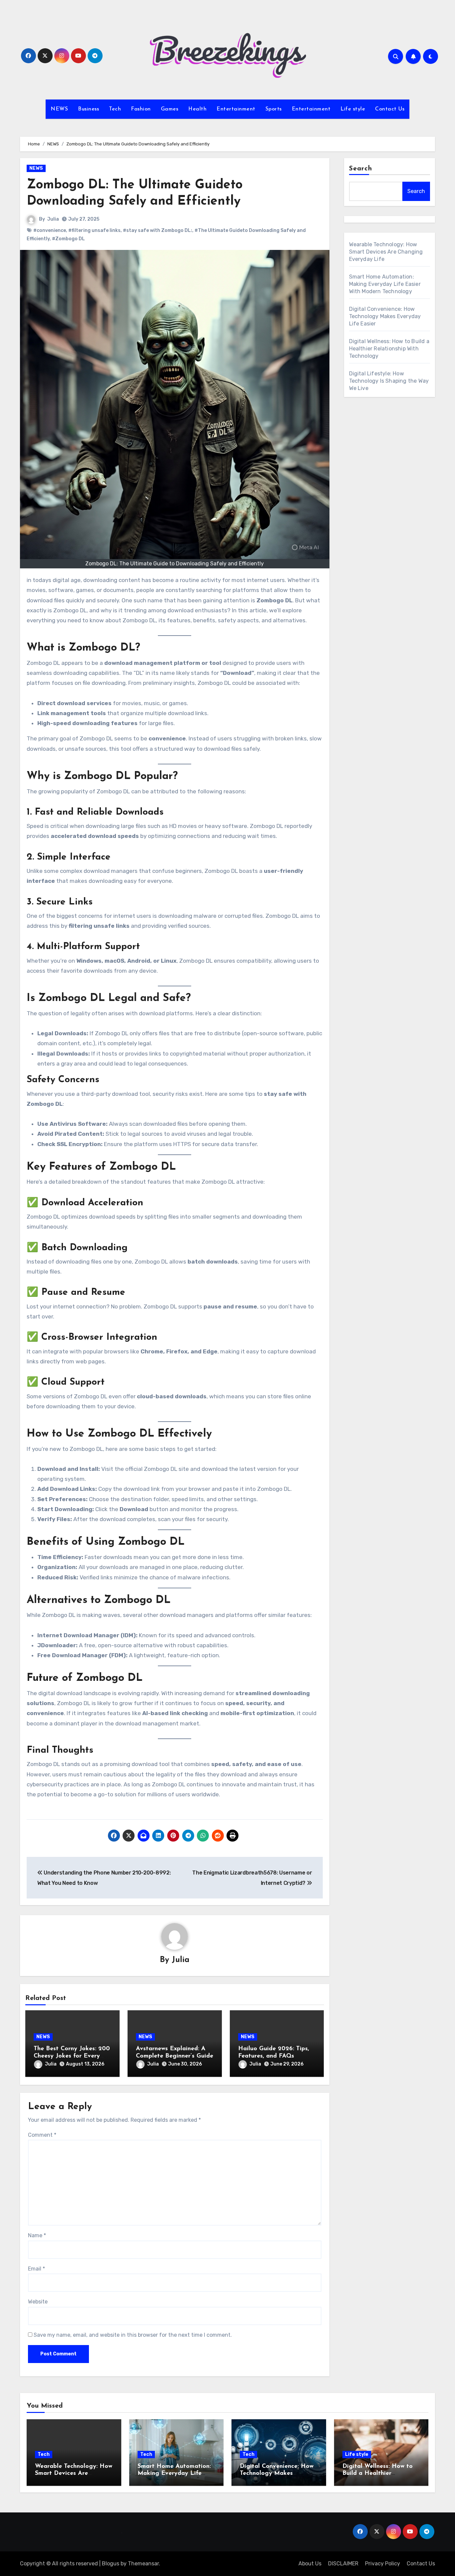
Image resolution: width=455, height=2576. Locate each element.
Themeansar (143, 2564)
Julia (53, 219)
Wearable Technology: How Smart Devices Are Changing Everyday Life (386, 252)
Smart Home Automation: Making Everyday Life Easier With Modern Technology (385, 284)
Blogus (111, 2564)
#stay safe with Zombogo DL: (158, 230)
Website (38, 2302)
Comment (42, 2135)
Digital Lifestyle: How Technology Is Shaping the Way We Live (389, 381)
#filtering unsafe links (94, 230)
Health (197, 109)
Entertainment (236, 109)
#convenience (50, 230)
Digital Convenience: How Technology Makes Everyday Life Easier (385, 316)
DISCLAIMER (343, 2564)
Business (88, 109)
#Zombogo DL (68, 239)
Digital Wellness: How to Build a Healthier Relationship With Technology (389, 349)
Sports (274, 109)
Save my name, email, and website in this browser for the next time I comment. (133, 2335)
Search (361, 169)
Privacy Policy (383, 2564)
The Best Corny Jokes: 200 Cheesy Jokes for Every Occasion (72, 2056)
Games (170, 109)
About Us (310, 2564)
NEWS (59, 109)
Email (36, 2269)
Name (37, 2235)
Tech (115, 109)
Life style (353, 109)
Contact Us (390, 109)
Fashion (141, 109)
